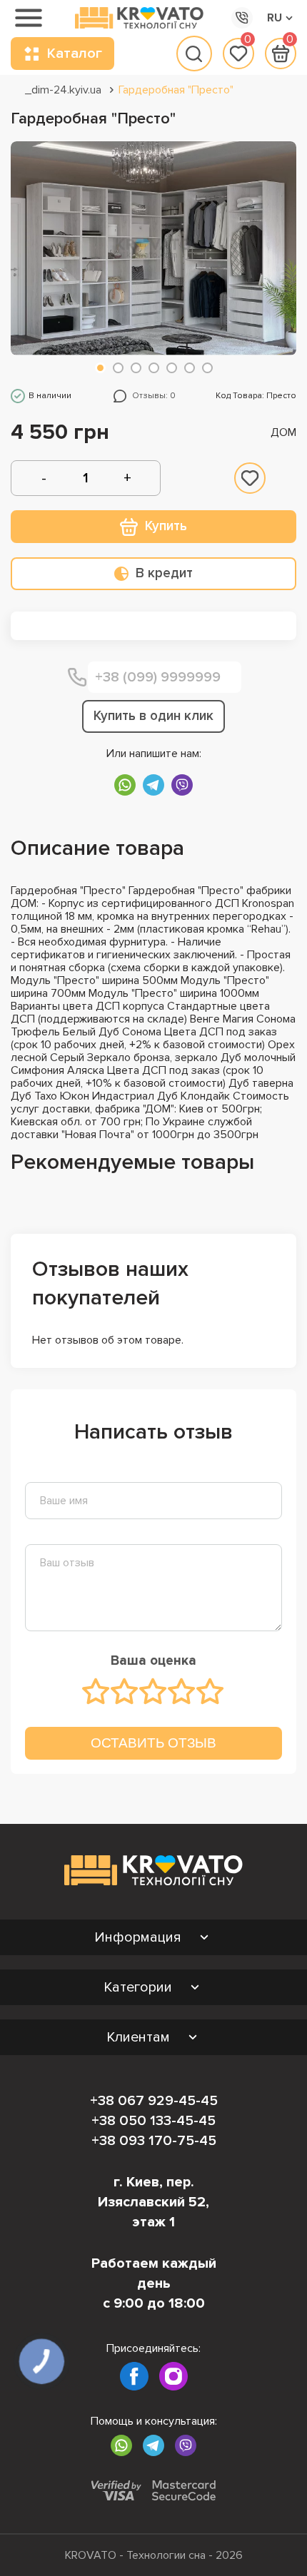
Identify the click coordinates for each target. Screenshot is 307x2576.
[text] (96, 1691)
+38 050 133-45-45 (153, 2121)
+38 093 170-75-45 (154, 2141)
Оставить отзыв (153, 1743)
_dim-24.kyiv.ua (63, 90)
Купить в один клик (153, 716)
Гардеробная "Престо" (176, 90)
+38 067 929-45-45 (154, 2101)
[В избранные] (250, 478)
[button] (100, 368)
